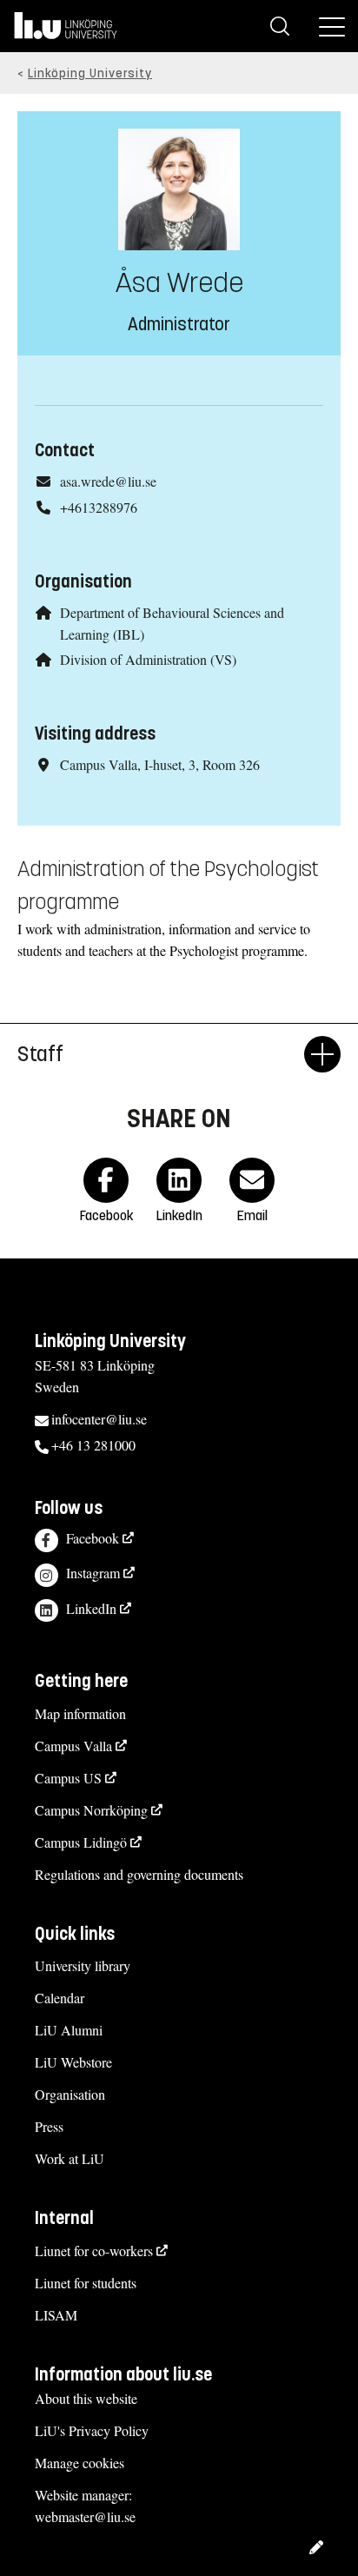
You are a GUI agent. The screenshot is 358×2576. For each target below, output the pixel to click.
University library (83, 1965)
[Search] (280, 26)
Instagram (93, 1573)
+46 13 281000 (93, 1445)
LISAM (56, 2315)
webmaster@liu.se (85, 2516)
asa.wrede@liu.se (108, 481)
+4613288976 (99, 507)
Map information (80, 1713)
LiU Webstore (73, 2062)
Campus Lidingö (81, 1842)
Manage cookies (80, 2463)
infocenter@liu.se (99, 1419)
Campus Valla (73, 1746)
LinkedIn (91, 1608)
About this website (86, 2398)
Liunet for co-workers (94, 2251)
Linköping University (90, 73)
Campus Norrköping (91, 1810)
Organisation (70, 2094)
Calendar (60, 1998)
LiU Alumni (69, 2030)
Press (49, 2126)
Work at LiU (70, 2158)
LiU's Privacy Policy (92, 2430)
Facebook (93, 1538)
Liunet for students (86, 2283)
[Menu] (332, 26)
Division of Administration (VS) (148, 659)
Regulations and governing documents (139, 1874)
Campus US (68, 1778)
